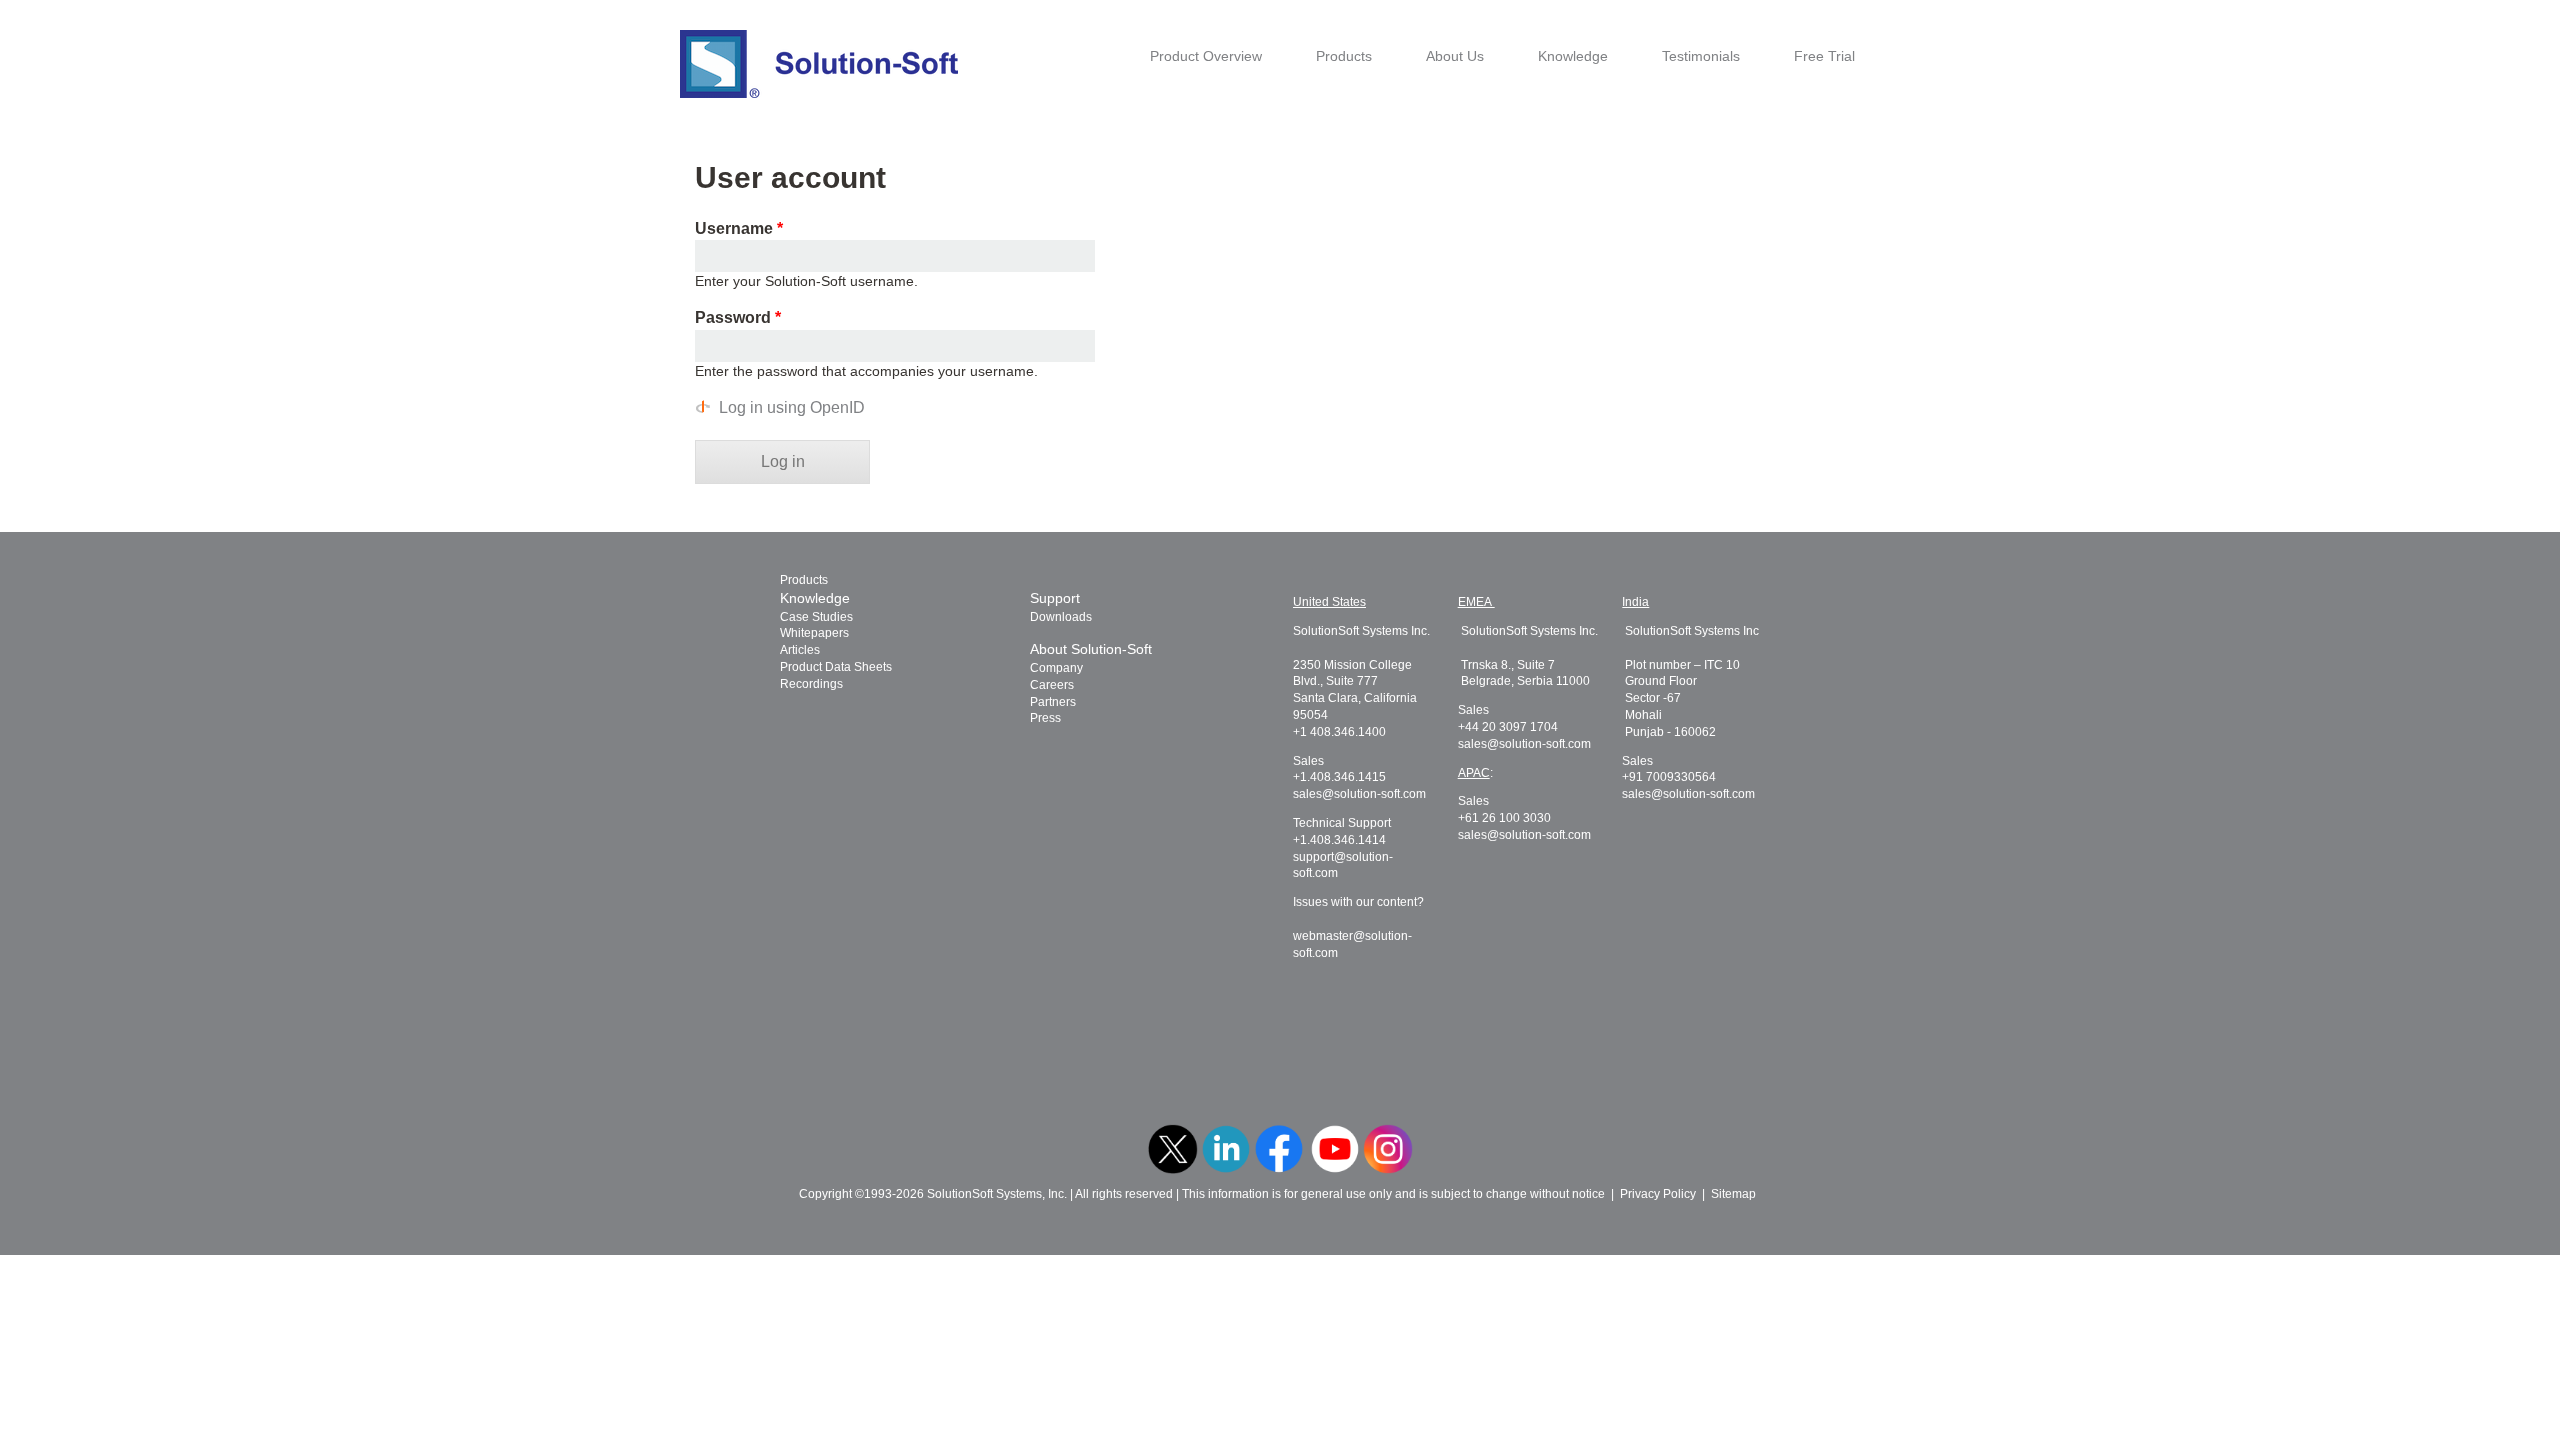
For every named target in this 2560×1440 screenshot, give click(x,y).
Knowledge (1573, 56)
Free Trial (1824, 56)
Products (1344, 56)
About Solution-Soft (1091, 649)
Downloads (1061, 617)
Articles (800, 650)
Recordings (811, 684)
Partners (1053, 702)
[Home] (819, 64)
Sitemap (1733, 1194)
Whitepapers (814, 633)
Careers (1052, 685)
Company (1056, 668)
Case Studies (816, 617)
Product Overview (1206, 56)
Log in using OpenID (792, 407)
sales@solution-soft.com (1359, 794)
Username (739, 228)
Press (1045, 718)
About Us (1455, 56)
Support (1055, 598)
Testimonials (1701, 56)
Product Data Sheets (836, 667)
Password (738, 317)
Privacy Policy (1658, 1194)
